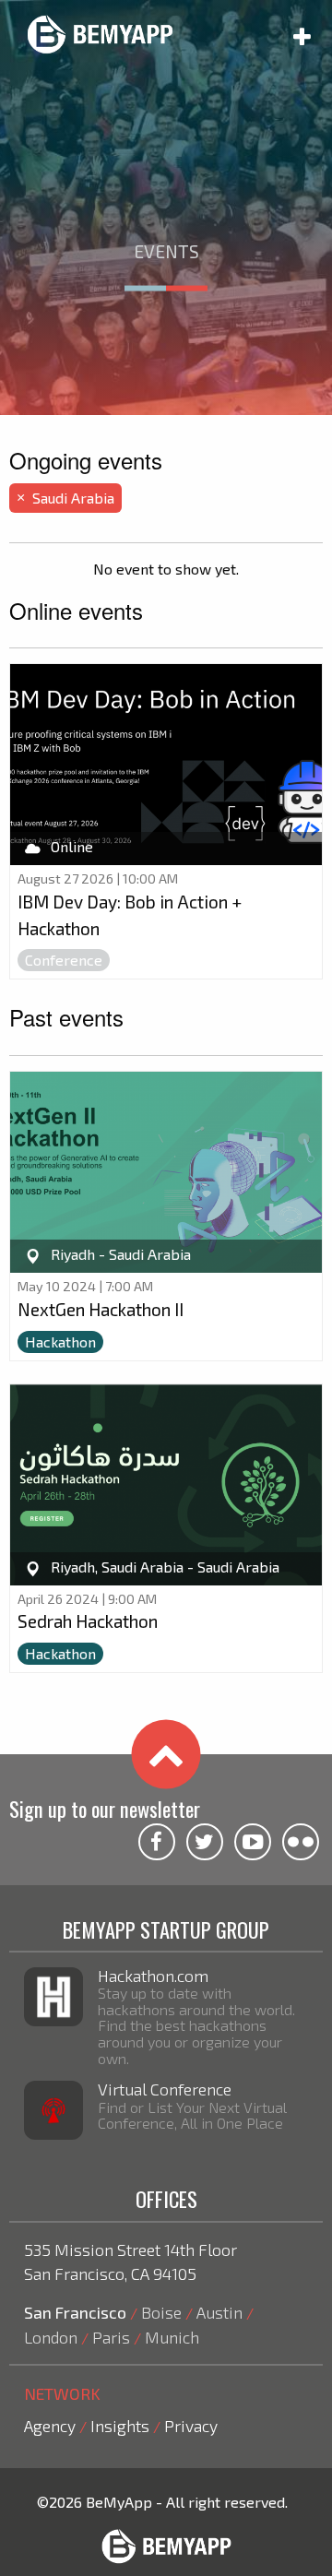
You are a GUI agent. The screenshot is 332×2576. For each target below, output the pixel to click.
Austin (219, 2312)
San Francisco (75, 2312)
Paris (111, 2337)
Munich (172, 2337)
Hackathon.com (153, 1976)
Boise (161, 2312)
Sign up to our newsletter (105, 1808)
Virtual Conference (165, 2089)
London (51, 2337)
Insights (120, 2426)
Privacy (191, 2426)
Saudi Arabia (65, 498)
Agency (50, 2426)
